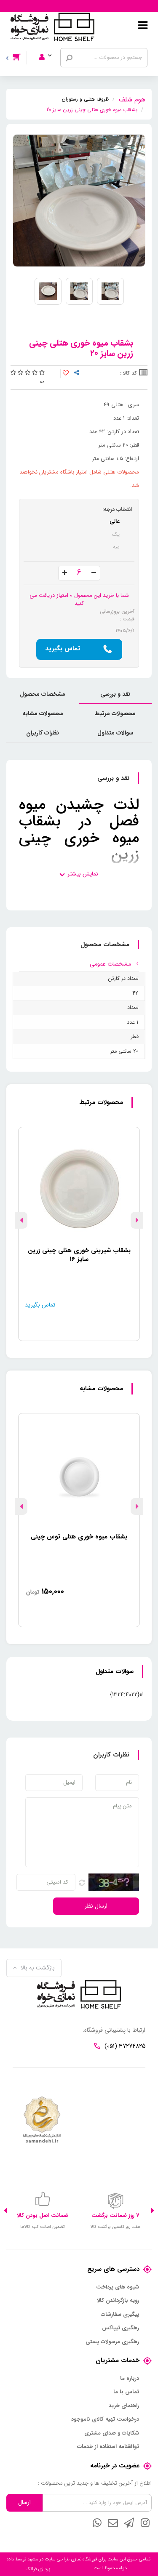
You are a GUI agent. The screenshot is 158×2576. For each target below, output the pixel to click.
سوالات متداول (115, 733)
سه (116, 547)
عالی (115, 521)
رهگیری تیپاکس (121, 2328)
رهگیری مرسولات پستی (112, 2342)
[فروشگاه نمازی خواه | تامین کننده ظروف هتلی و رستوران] (52, 27)
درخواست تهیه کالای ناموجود (105, 2419)
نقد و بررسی (115, 694)
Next (21, 1220)
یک (116, 534)
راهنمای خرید (124, 2406)
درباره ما (130, 2379)
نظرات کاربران (43, 733)
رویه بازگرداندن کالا (118, 2301)
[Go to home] (132, 98)
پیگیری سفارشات (120, 2315)
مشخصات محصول (43, 694)
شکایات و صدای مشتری (112, 2433)
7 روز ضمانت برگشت (115, 2215)
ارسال (24, 2502)
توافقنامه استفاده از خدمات (108, 2447)
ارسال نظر (96, 1906)
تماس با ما (126, 2392)
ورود (51, 46)
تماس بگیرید (63, 649)
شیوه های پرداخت (118, 2287)
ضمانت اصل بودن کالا (43, 2215)
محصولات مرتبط (115, 713)
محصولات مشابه (43, 713)
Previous (137, 1220)
